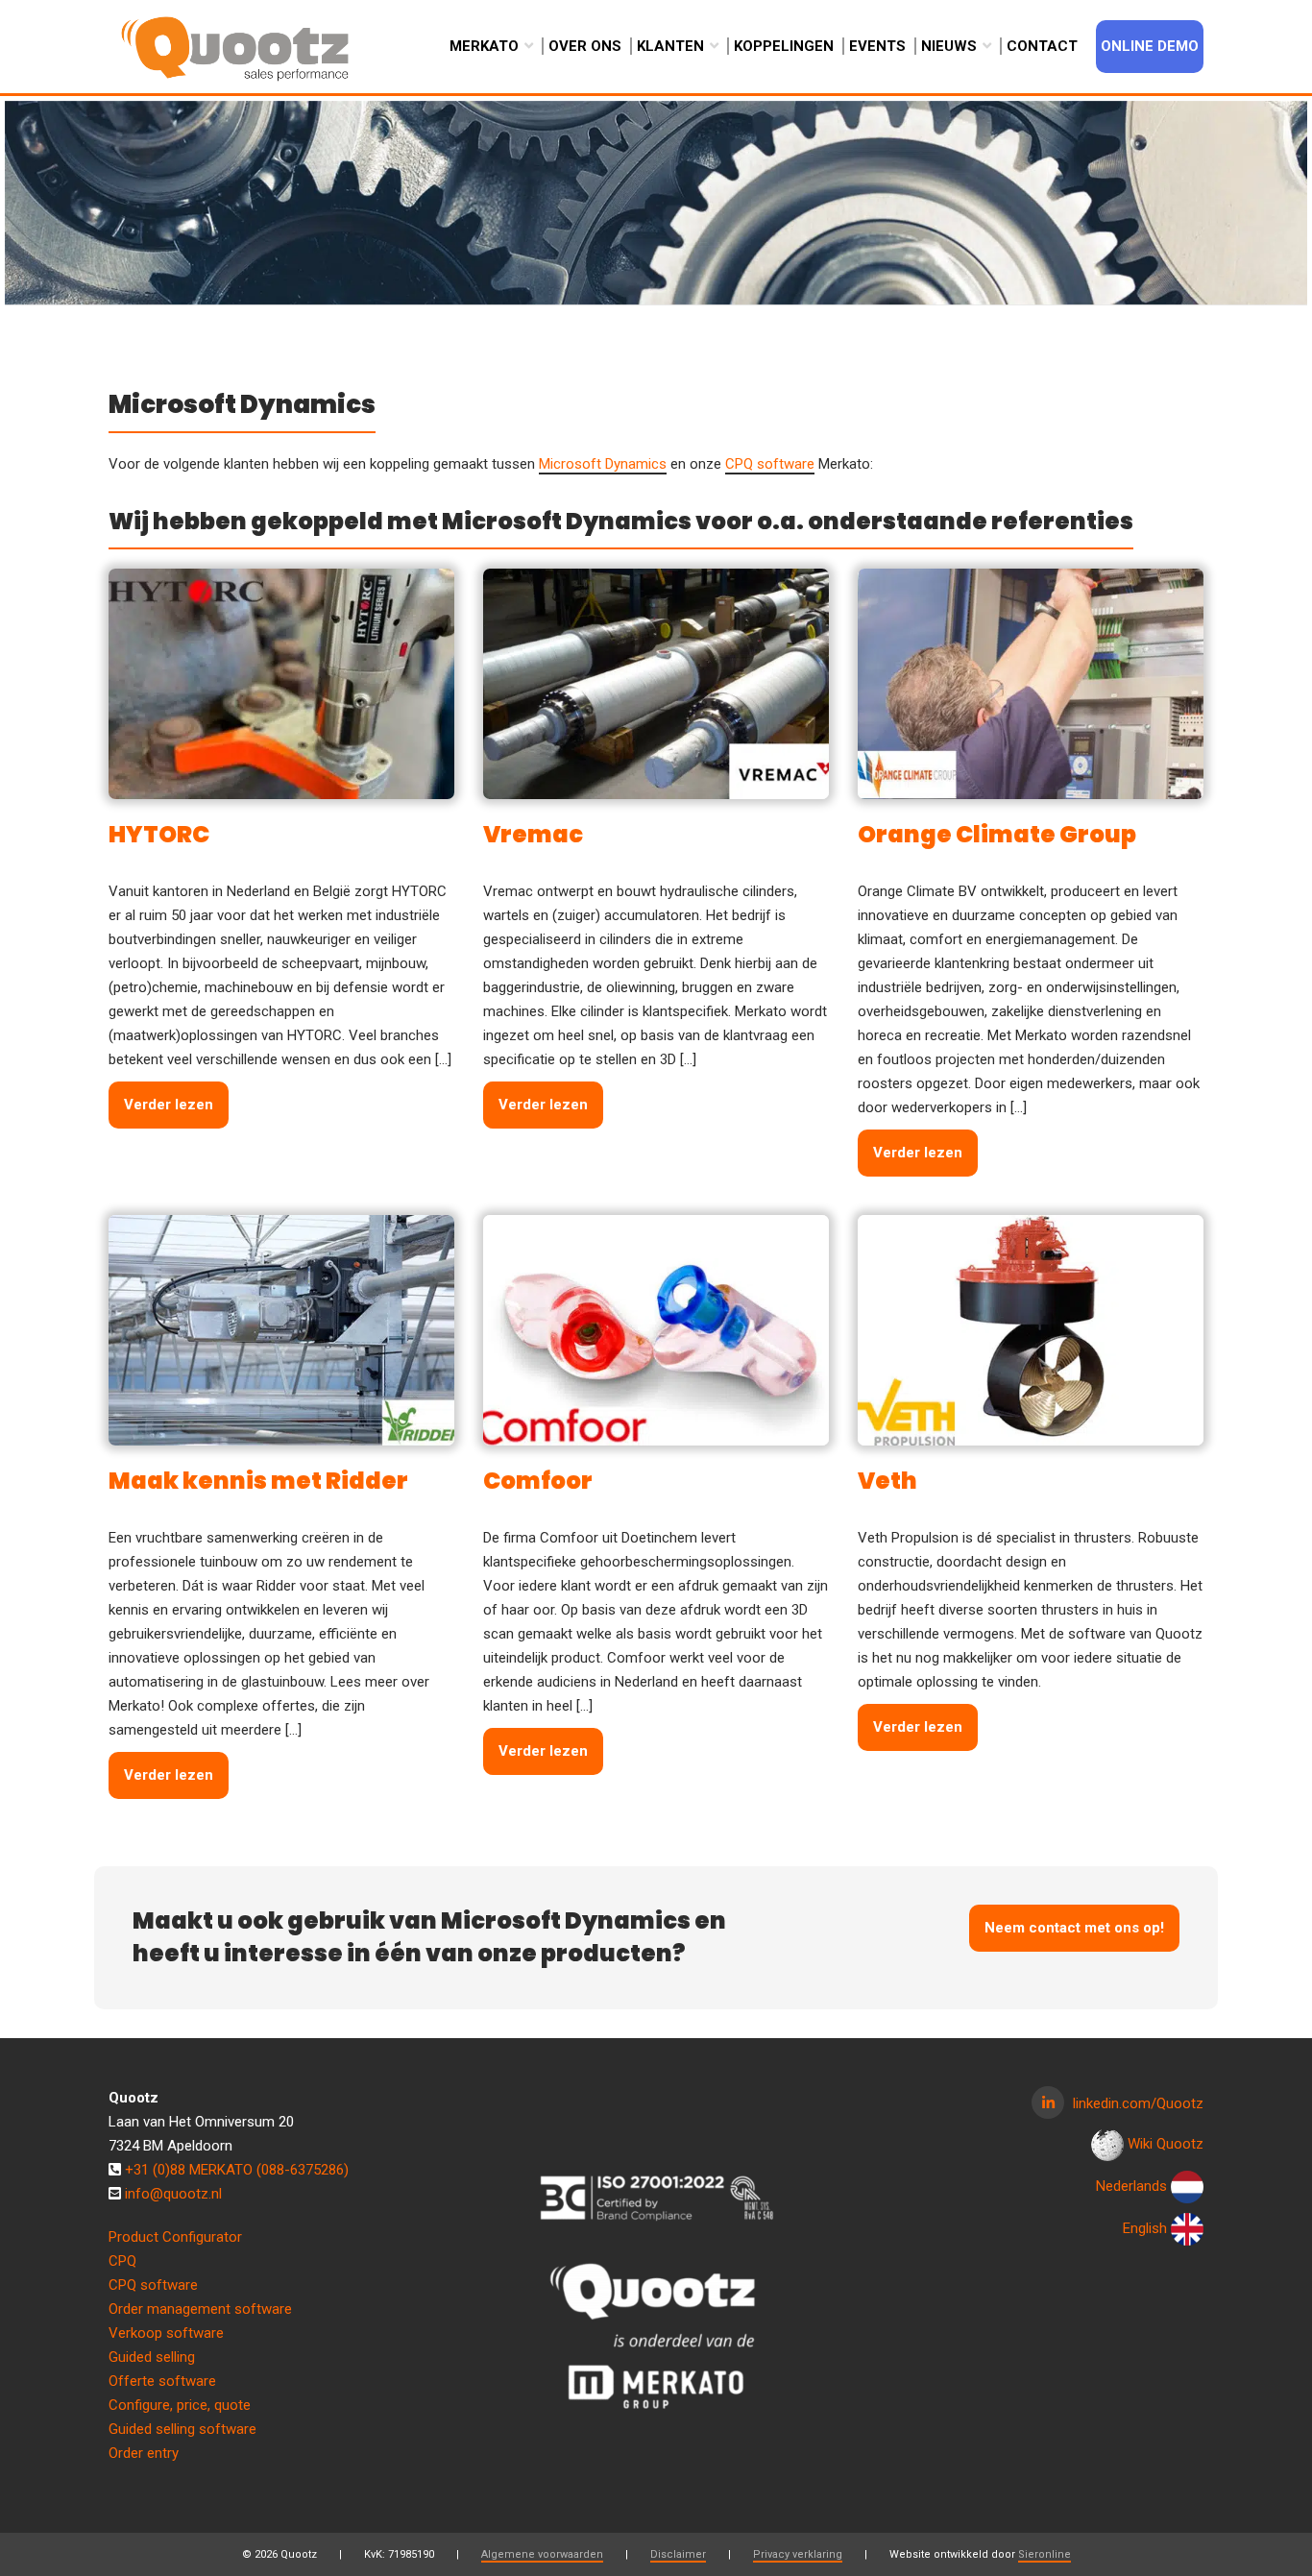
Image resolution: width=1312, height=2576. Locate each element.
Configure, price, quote (180, 2405)
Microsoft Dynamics (603, 464)
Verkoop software (166, 2333)
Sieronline (1045, 2554)
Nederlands (1131, 2186)
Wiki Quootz (1166, 2144)
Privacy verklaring (798, 2554)
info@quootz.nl (173, 2194)
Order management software (200, 2309)
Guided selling (152, 2357)
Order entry (144, 2453)
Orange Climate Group (997, 834)
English (1145, 2228)
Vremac (533, 834)
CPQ (122, 2261)
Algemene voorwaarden (542, 2554)
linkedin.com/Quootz (1138, 2103)
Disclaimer (678, 2554)
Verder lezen (169, 1105)
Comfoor (538, 1481)
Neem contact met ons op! (1074, 1928)
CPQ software (770, 464)
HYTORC (159, 834)
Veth (887, 1481)
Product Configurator (175, 2237)
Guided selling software (182, 2429)
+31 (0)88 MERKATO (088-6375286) (237, 2170)
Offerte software (162, 2381)
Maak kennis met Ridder (258, 1481)
